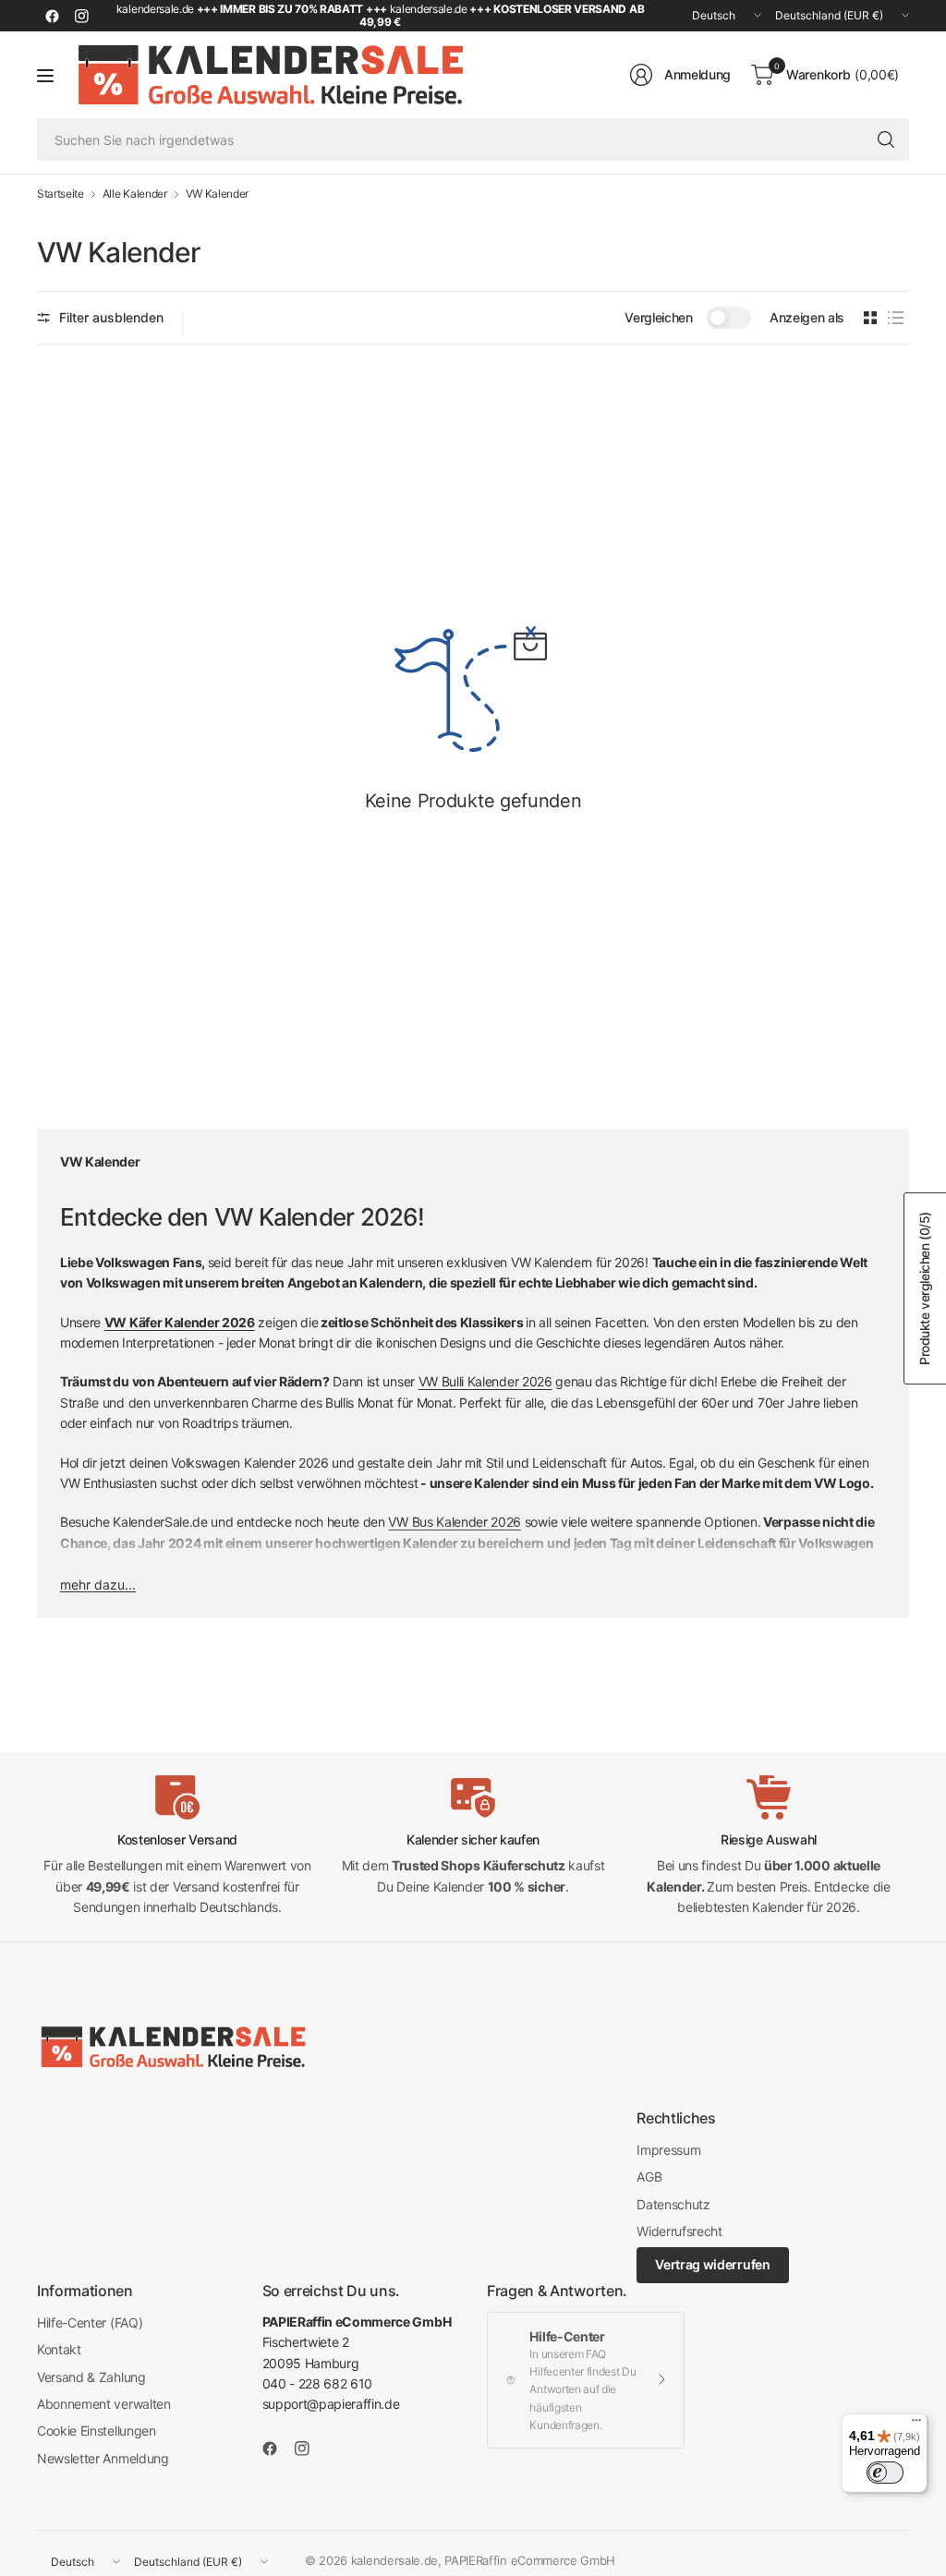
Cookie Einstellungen (97, 2431)
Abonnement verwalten (104, 2404)
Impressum (668, 2150)
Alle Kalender (135, 194)
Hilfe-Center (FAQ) (90, 2322)
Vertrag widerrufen (712, 2264)
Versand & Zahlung (91, 2377)
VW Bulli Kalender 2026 (485, 1381)
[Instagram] (81, 16)
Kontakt (59, 2349)
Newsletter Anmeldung (103, 2458)
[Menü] (916, 2425)
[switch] (885, 2473)
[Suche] (886, 139)
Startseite (61, 194)
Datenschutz (673, 2204)
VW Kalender (217, 194)
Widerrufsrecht (679, 2231)
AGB (649, 2177)
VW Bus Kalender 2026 (455, 1522)
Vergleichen (658, 317)
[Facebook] (52, 16)
